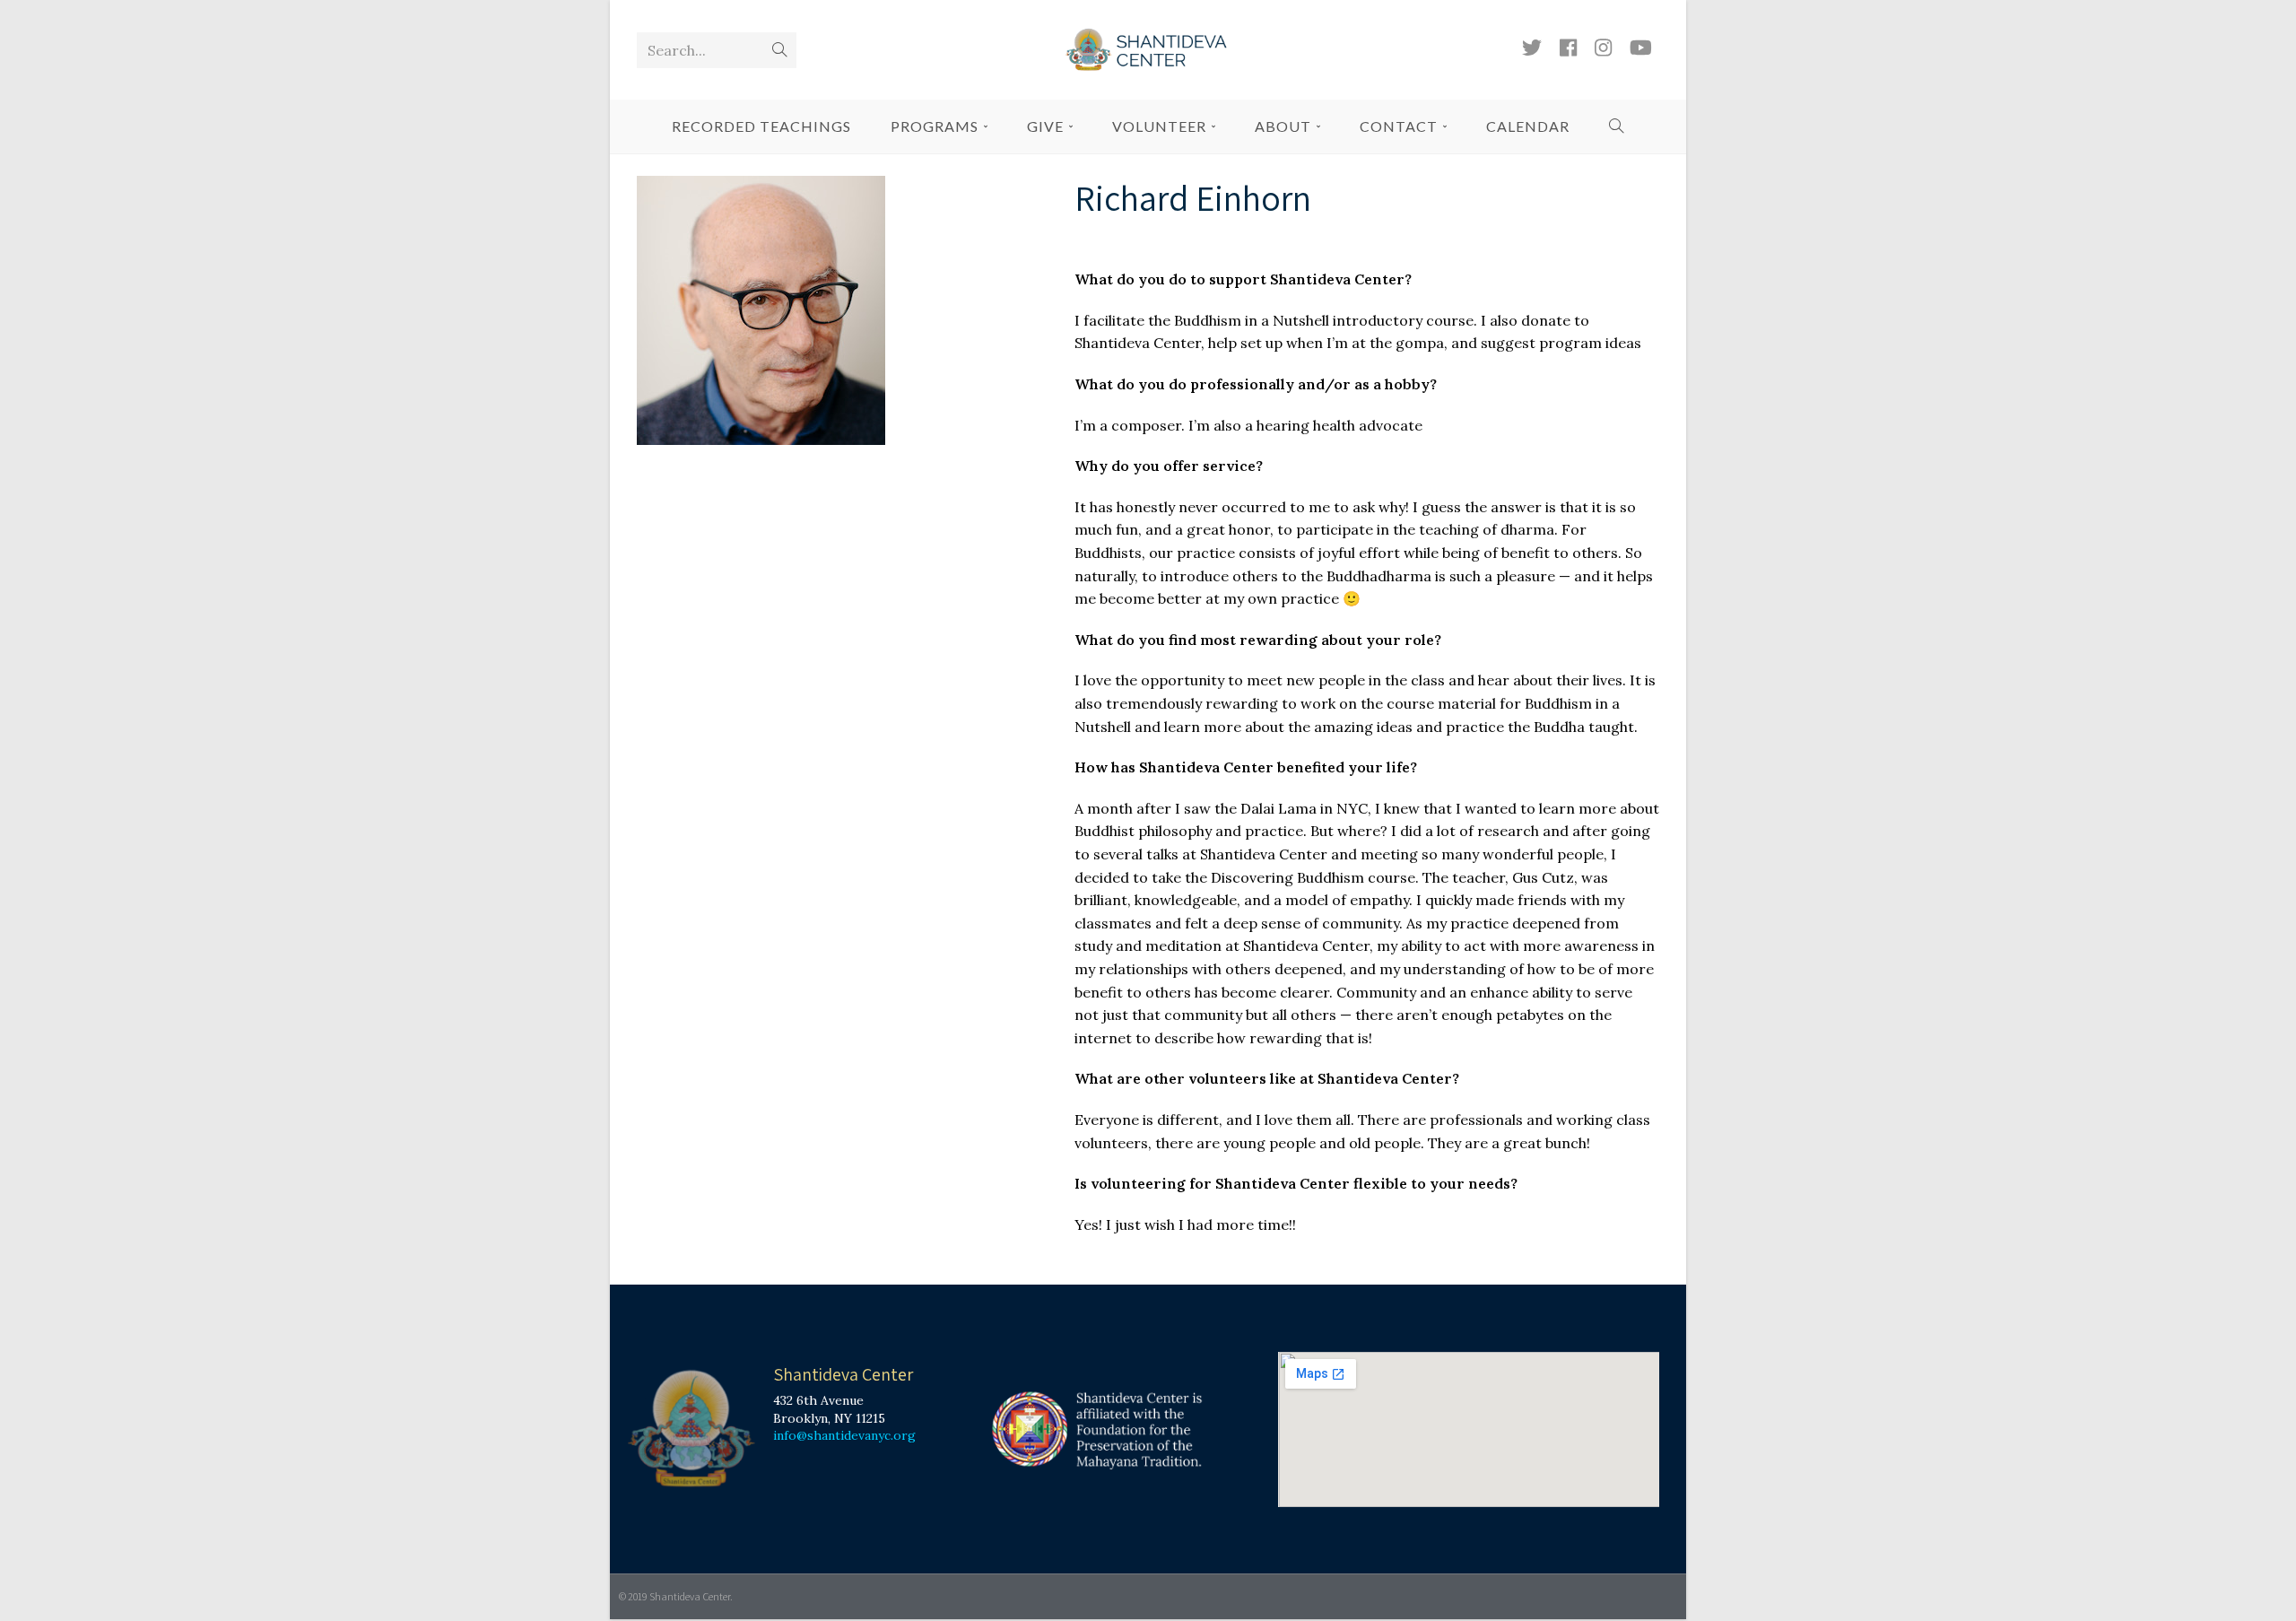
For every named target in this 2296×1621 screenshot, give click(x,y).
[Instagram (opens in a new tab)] (1603, 48)
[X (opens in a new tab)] (1532, 48)
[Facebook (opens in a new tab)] (1568, 48)
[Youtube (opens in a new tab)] (1641, 48)
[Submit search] (779, 50)
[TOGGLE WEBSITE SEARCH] (1617, 126)
